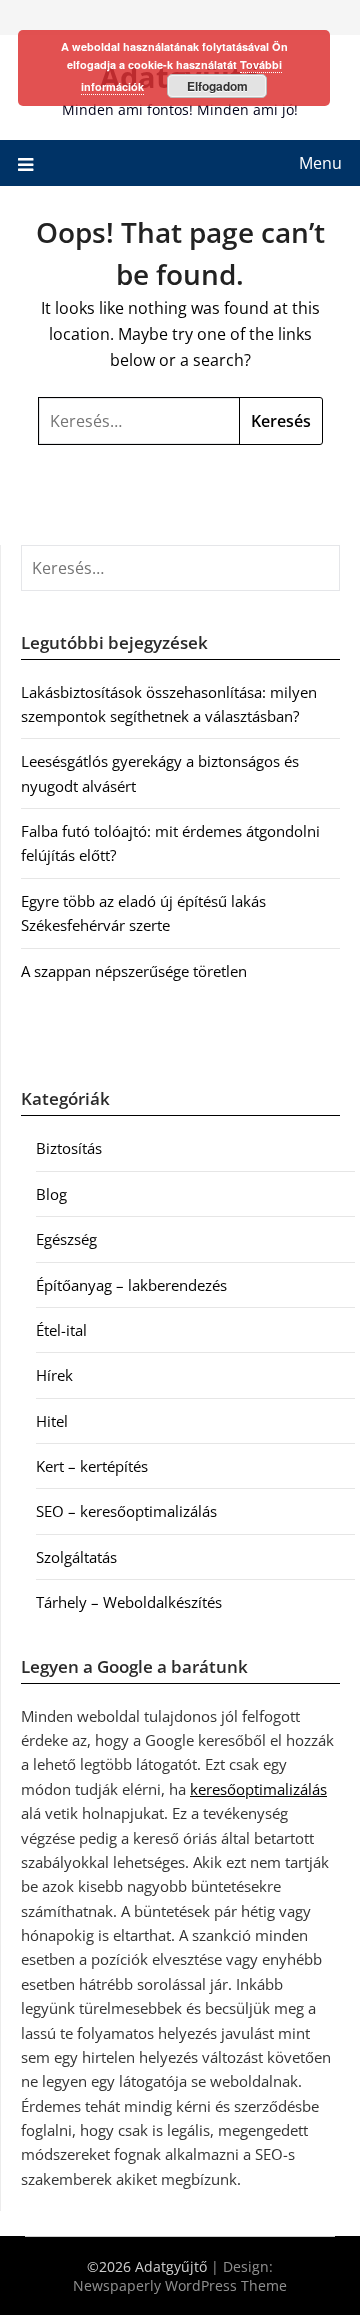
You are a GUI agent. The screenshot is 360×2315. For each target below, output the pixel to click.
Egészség (66, 1239)
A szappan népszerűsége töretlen (134, 971)
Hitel (52, 1421)
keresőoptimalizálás (258, 1789)
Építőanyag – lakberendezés (131, 1285)
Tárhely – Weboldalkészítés (129, 1602)
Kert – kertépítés (92, 1466)
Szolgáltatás (76, 1557)
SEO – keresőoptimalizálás (126, 1511)
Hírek (54, 1375)
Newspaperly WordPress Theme (180, 2285)
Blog (51, 1194)
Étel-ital (61, 1330)
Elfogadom (217, 86)
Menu (320, 163)
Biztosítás (69, 1148)
